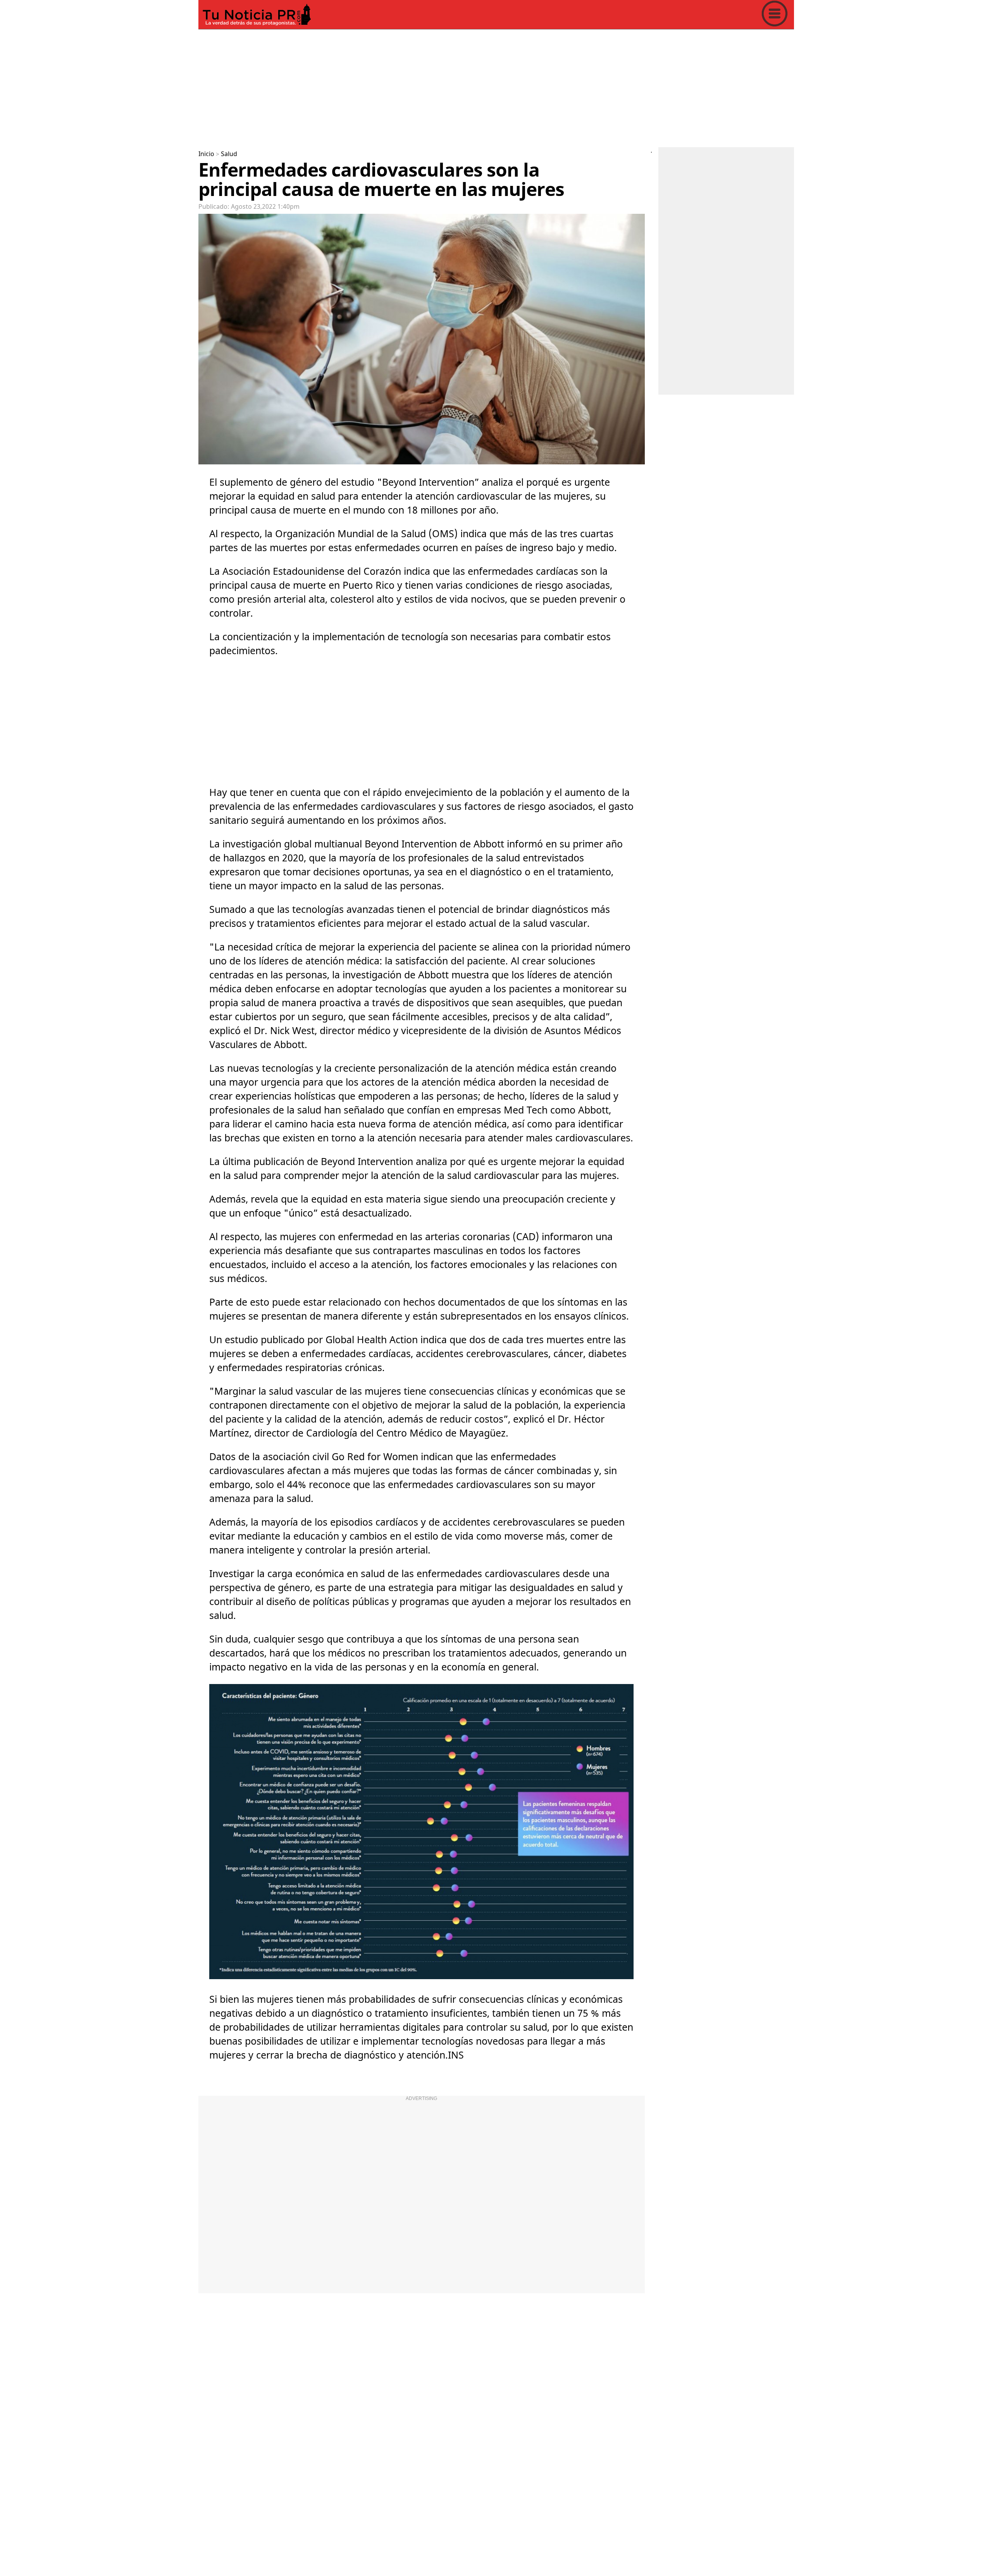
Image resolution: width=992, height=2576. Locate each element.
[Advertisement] (431, 87)
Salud (229, 154)
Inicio (206, 154)
